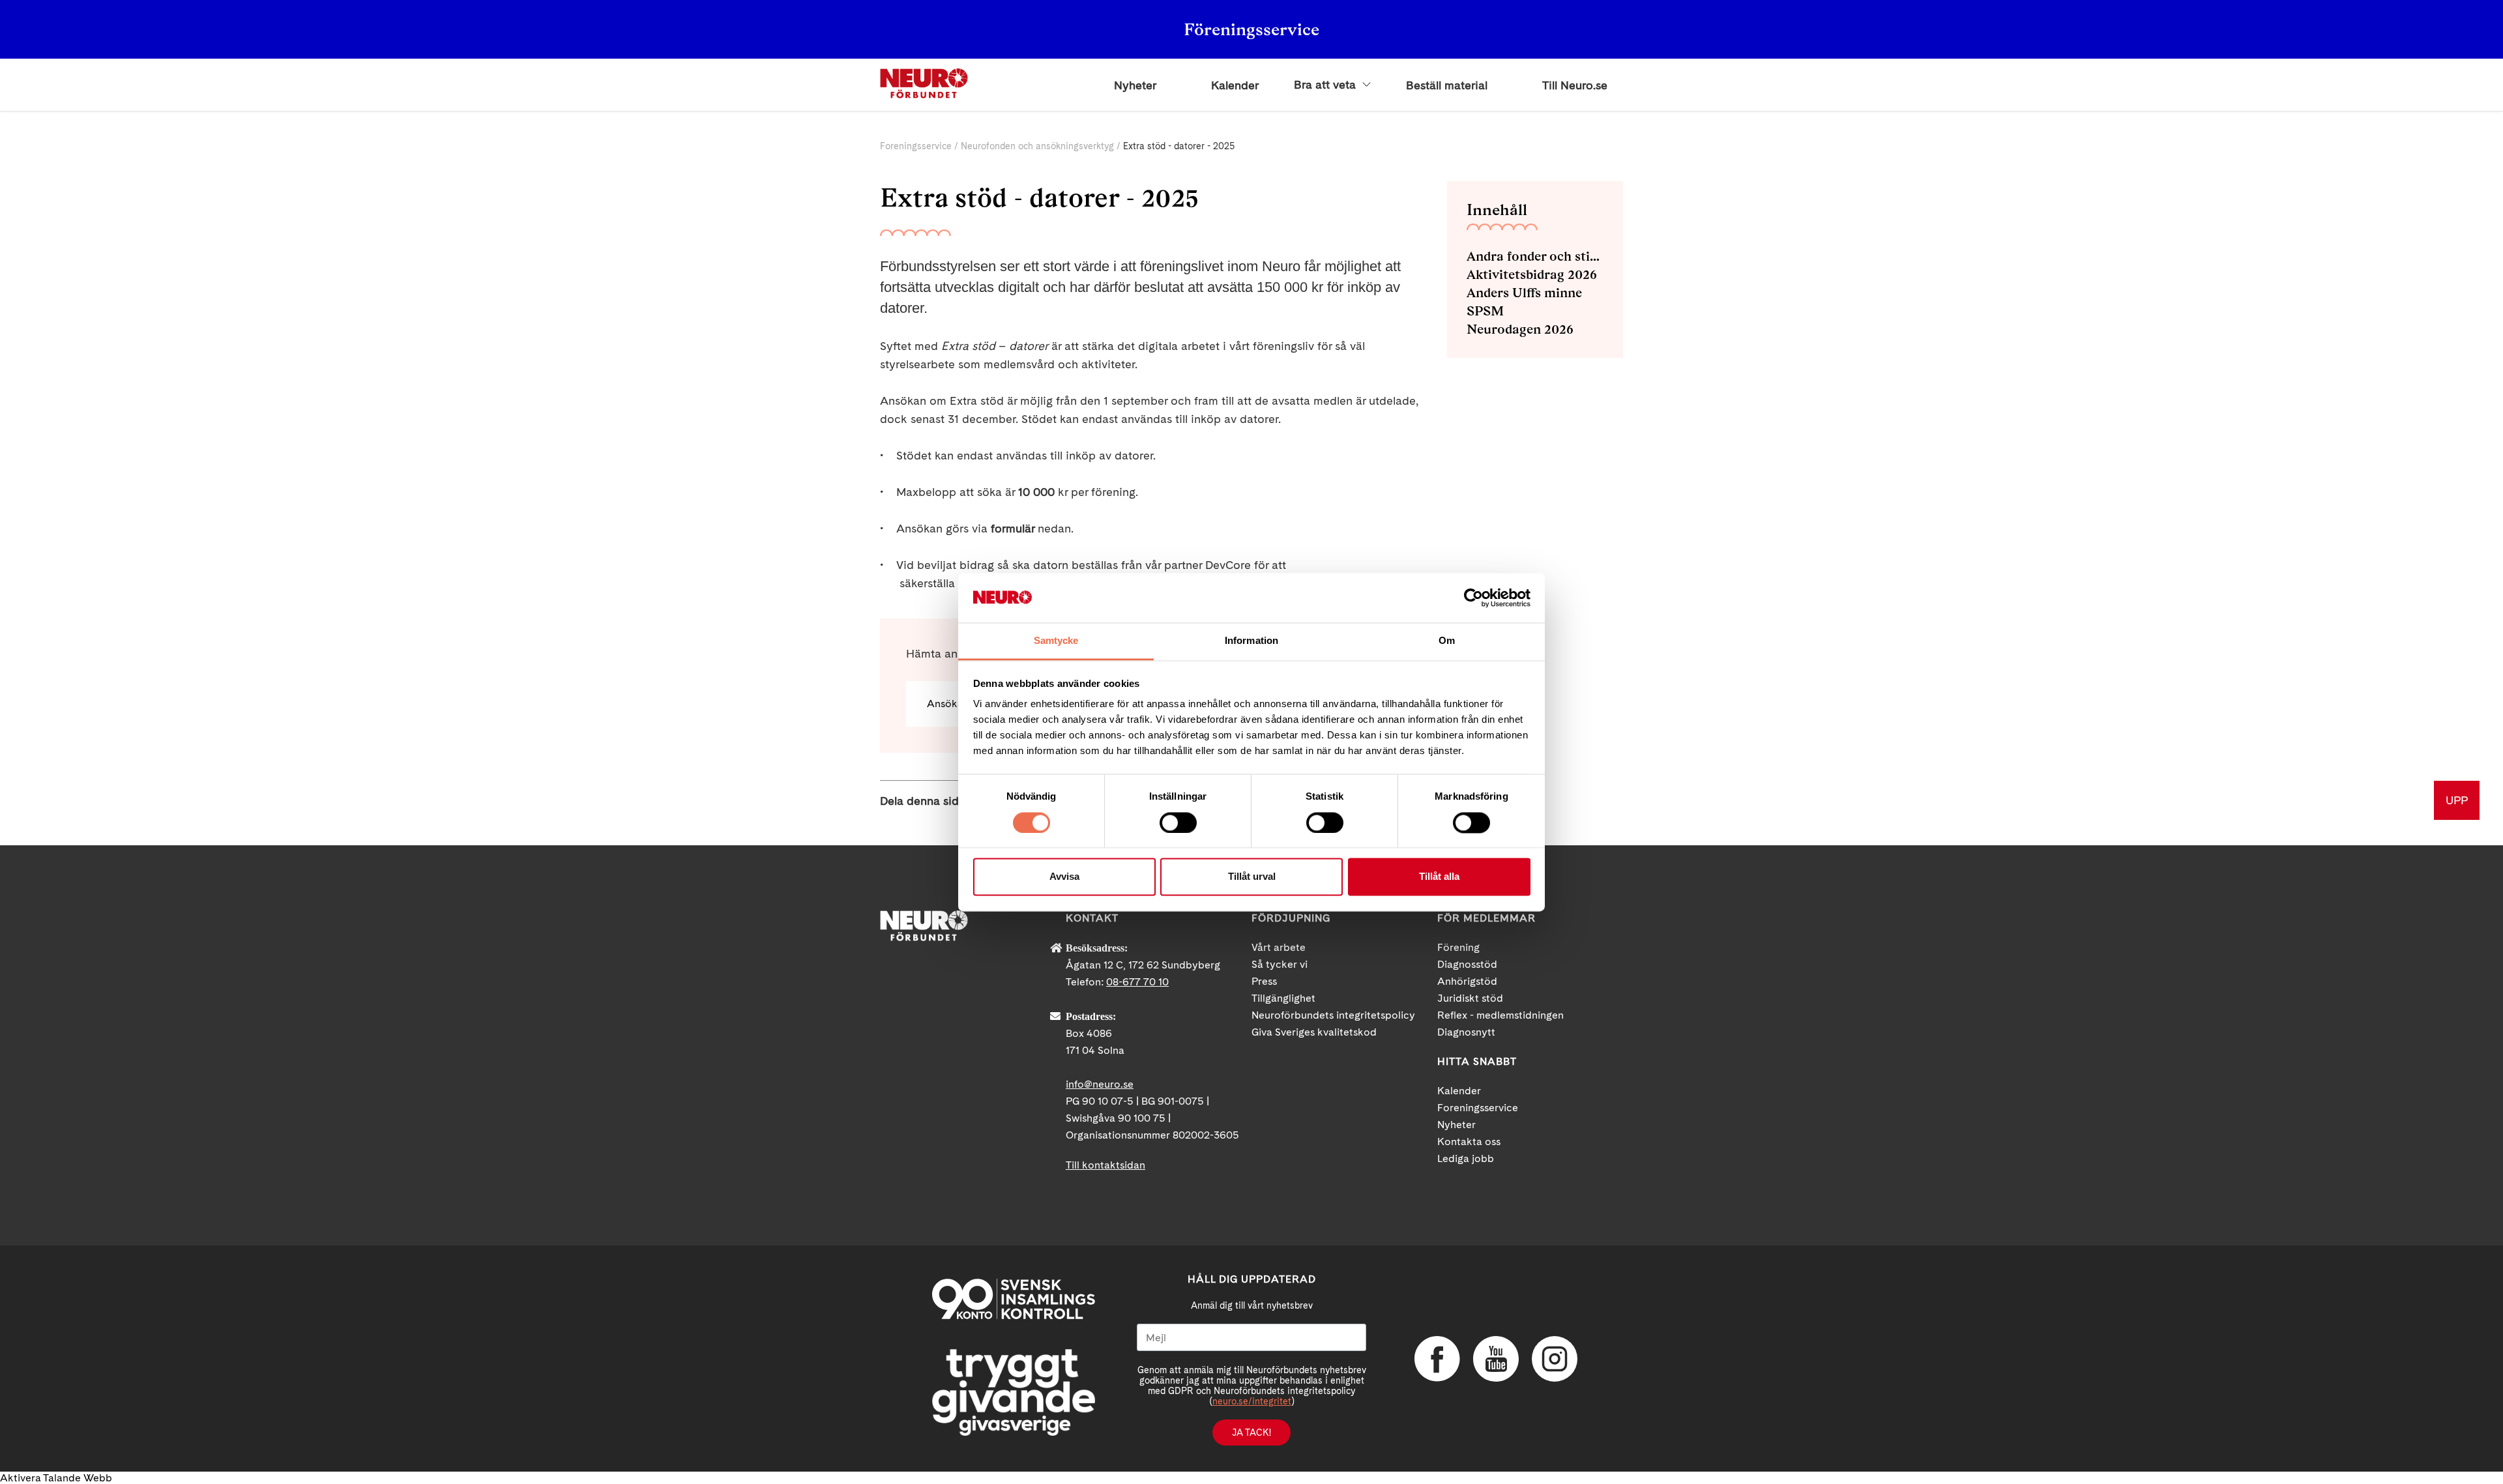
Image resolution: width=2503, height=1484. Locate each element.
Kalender (1235, 85)
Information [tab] (1251, 641)
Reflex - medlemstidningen (1500, 1015)
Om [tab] (1447, 641)
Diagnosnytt (1466, 1032)
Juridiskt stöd (1470, 998)
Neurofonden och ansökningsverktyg (1037, 146)
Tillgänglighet (1283, 998)
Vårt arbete (1279, 947)
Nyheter (1135, 85)
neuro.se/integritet (1252, 1401)
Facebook (1437, 1359)
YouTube (1496, 1359)
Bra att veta (1326, 85)
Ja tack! (1251, 1433)
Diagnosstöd (1467, 964)
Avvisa (1064, 877)
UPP (2457, 800)
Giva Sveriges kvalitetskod (1314, 1032)
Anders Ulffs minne (1524, 293)
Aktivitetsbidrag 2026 (1532, 274)
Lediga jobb (1466, 1158)
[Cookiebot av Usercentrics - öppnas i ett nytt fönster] (1473, 598)
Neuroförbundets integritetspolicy (1333, 1015)
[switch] (1178, 822)
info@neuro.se (1100, 1084)
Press (1264, 981)
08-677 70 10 (1137, 982)
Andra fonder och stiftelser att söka (1535, 256)
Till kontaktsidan (1105, 1165)
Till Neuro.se (1575, 85)
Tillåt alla (1439, 877)
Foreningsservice (916, 146)
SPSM (1485, 311)
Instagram (1555, 1359)
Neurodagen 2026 (1520, 329)
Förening (1458, 947)
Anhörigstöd (1467, 981)
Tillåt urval (1252, 877)
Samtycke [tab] (1056, 641)
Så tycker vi (1280, 964)
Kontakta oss (1469, 1142)
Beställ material (1447, 85)
